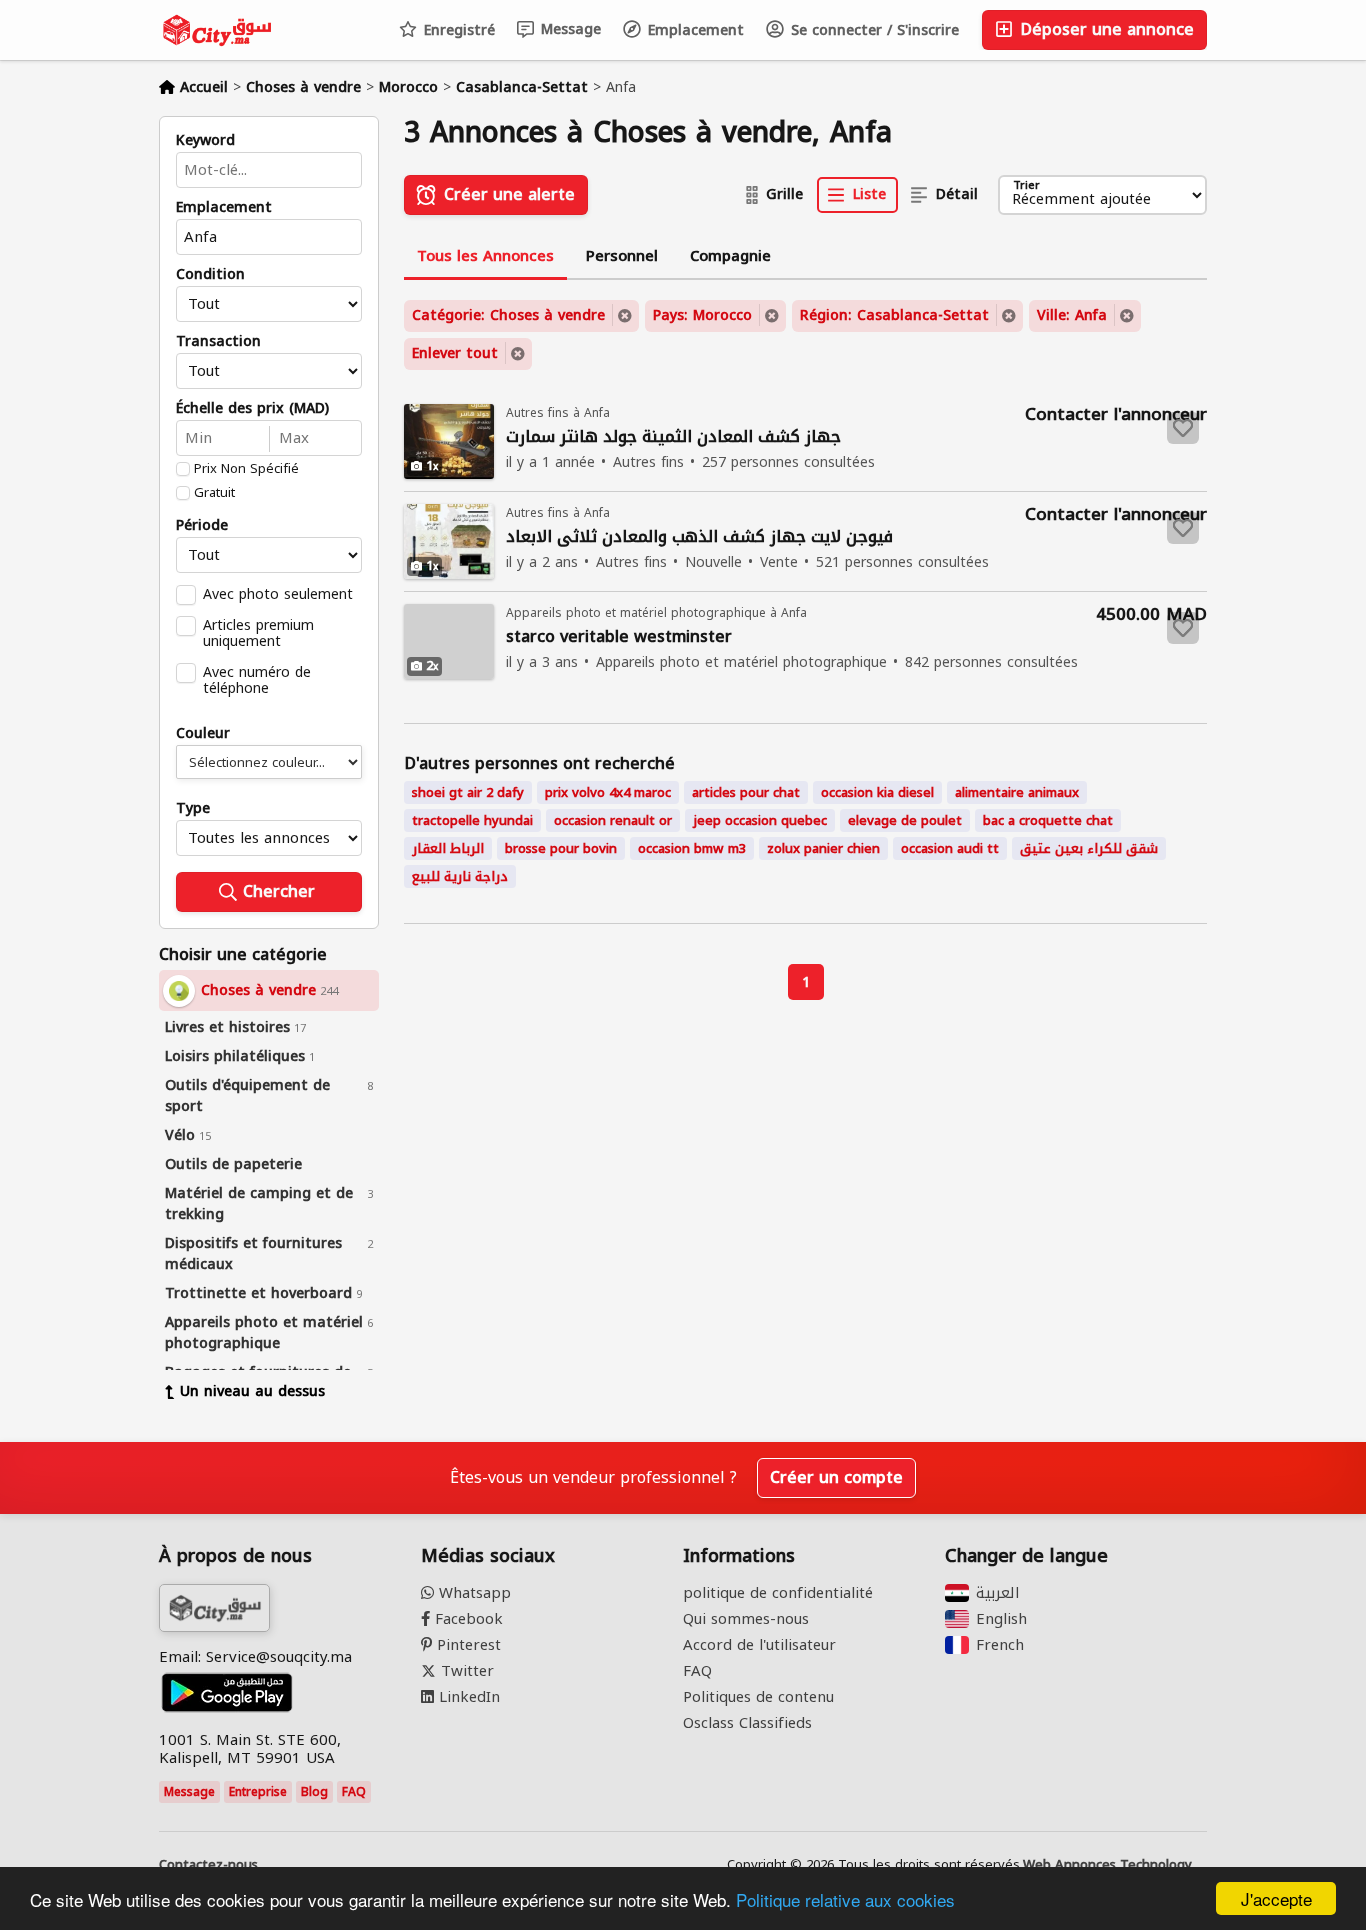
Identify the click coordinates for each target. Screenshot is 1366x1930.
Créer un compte (836, 1477)
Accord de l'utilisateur (759, 1645)
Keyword (205, 141)
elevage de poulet (905, 820)
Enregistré (457, 30)
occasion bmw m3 (692, 848)
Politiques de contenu (758, 1697)
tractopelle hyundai (472, 820)
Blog (314, 1792)
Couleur (203, 734)
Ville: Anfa (1072, 315)
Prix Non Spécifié (246, 469)
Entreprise (258, 1792)
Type (193, 809)
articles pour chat (746, 792)
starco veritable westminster (619, 637)
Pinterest (466, 1645)
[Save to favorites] (1183, 428)
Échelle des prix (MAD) (252, 409)
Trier (1026, 186)
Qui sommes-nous (746, 1619)
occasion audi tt (950, 848)
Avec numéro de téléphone (257, 680)
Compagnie (730, 256)
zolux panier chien (823, 848)
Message (568, 29)
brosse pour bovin (561, 848)
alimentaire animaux (1017, 792)
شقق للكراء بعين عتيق (1089, 848)
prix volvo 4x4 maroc (608, 792)
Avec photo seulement (278, 594)
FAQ (354, 1792)
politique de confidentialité (778, 1593)
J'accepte (1276, 1898)
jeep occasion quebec (760, 820)
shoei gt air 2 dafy (468, 792)
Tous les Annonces (485, 256)
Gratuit (214, 493)
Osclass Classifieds (747, 1723)
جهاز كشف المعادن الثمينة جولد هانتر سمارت (673, 437)
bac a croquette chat (1048, 820)
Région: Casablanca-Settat (894, 315)
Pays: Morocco (702, 315)
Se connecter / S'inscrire (872, 30)
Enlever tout (455, 353)
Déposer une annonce (1104, 29)
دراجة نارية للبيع (460, 876)
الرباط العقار (448, 848)
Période (202, 526)
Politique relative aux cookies (845, 1899)
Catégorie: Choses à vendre (508, 315)
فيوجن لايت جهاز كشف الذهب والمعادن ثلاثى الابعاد (699, 537)
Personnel (622, 256)
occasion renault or (613, 820)
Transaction (218, 342)
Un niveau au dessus (252, 1391)
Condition (210, 275)
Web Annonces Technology (1107, 1865)
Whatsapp (472, 1593)
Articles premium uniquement (258, 633)
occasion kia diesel (877, 792)
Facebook (466, 1619)
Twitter (465, 1671)
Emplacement (693, 30)
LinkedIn (467, 1697)
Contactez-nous (208, 1865)
